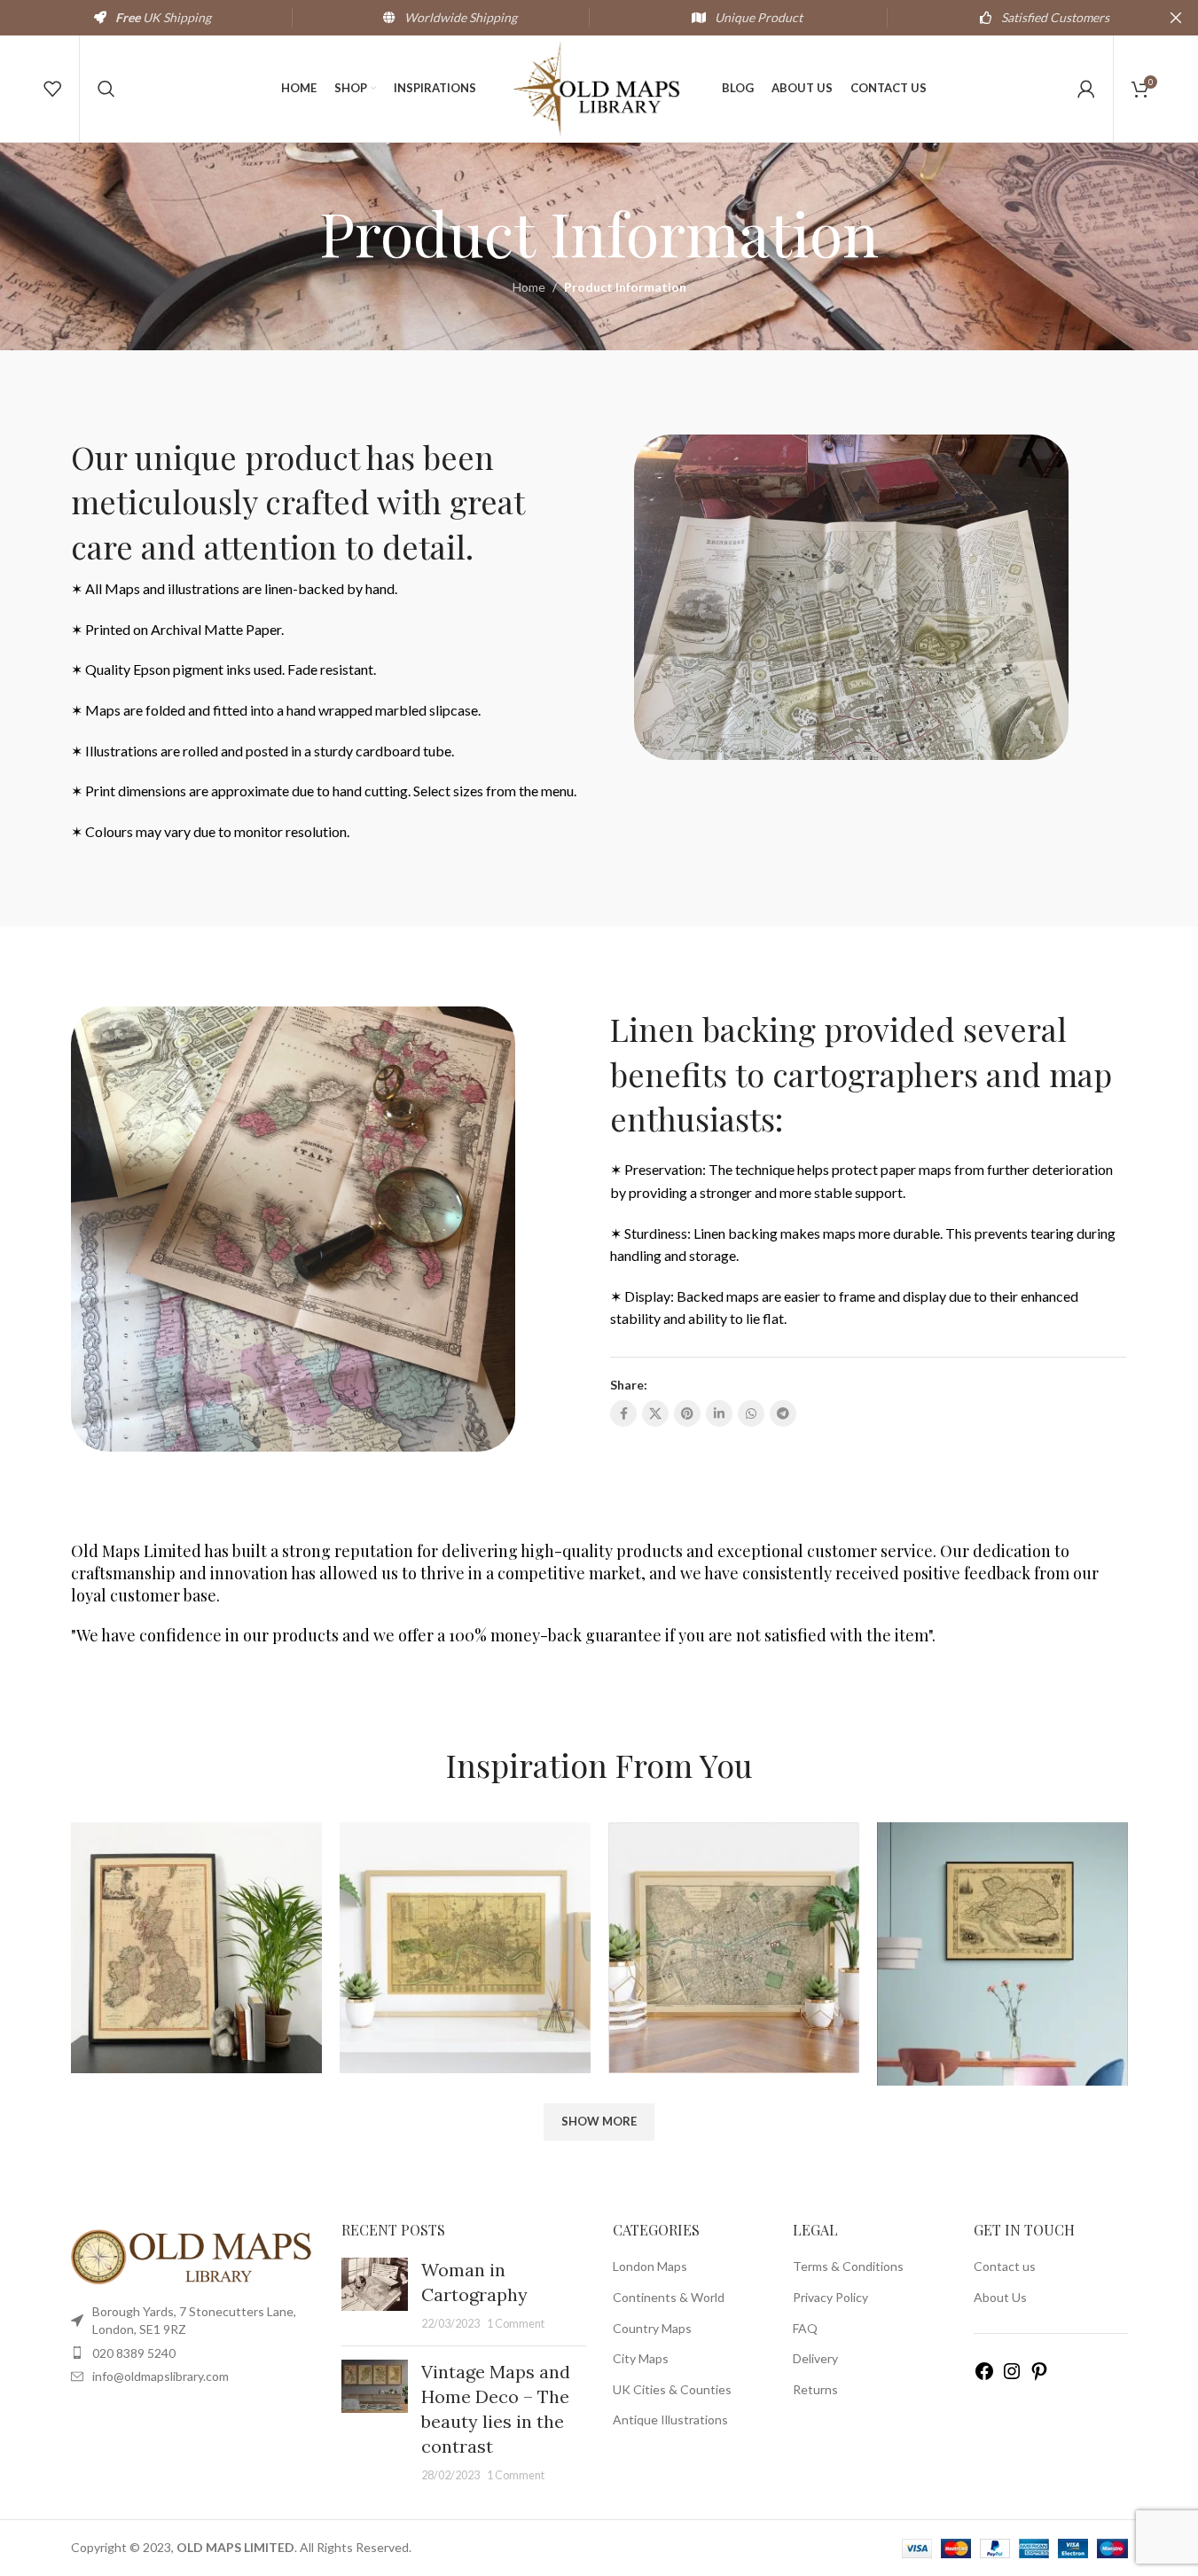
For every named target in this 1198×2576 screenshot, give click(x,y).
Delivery (815, 2358)
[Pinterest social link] (687, 1413)
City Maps (641, 2358)
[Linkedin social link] (719, 1413)
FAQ (805, 2328)
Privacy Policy (830, 2297)
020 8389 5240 (134, 2353)
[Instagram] (1012, 2377)
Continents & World (669, 2297)
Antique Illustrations (670, 2419)
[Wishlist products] (52, 89)
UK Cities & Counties (672, 2389)
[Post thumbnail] (375, 2295)
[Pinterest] (1039, 2377)
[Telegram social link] (783, 1413)
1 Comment (516, 2324)
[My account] (1086, 89)
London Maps (650, 2266)
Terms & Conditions (848, 2266)
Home (529, 287)
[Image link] (193, 2255)
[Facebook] (984, 2377)
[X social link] (655, 1413)
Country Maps (652, 2328)
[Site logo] (599, 87)
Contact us (1005, 2266)
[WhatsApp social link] (751, 1413)
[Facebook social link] (623, 1413)
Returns (815, 2389)
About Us (1000, 2297)
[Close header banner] (1176, 18)
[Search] (106, 89)
